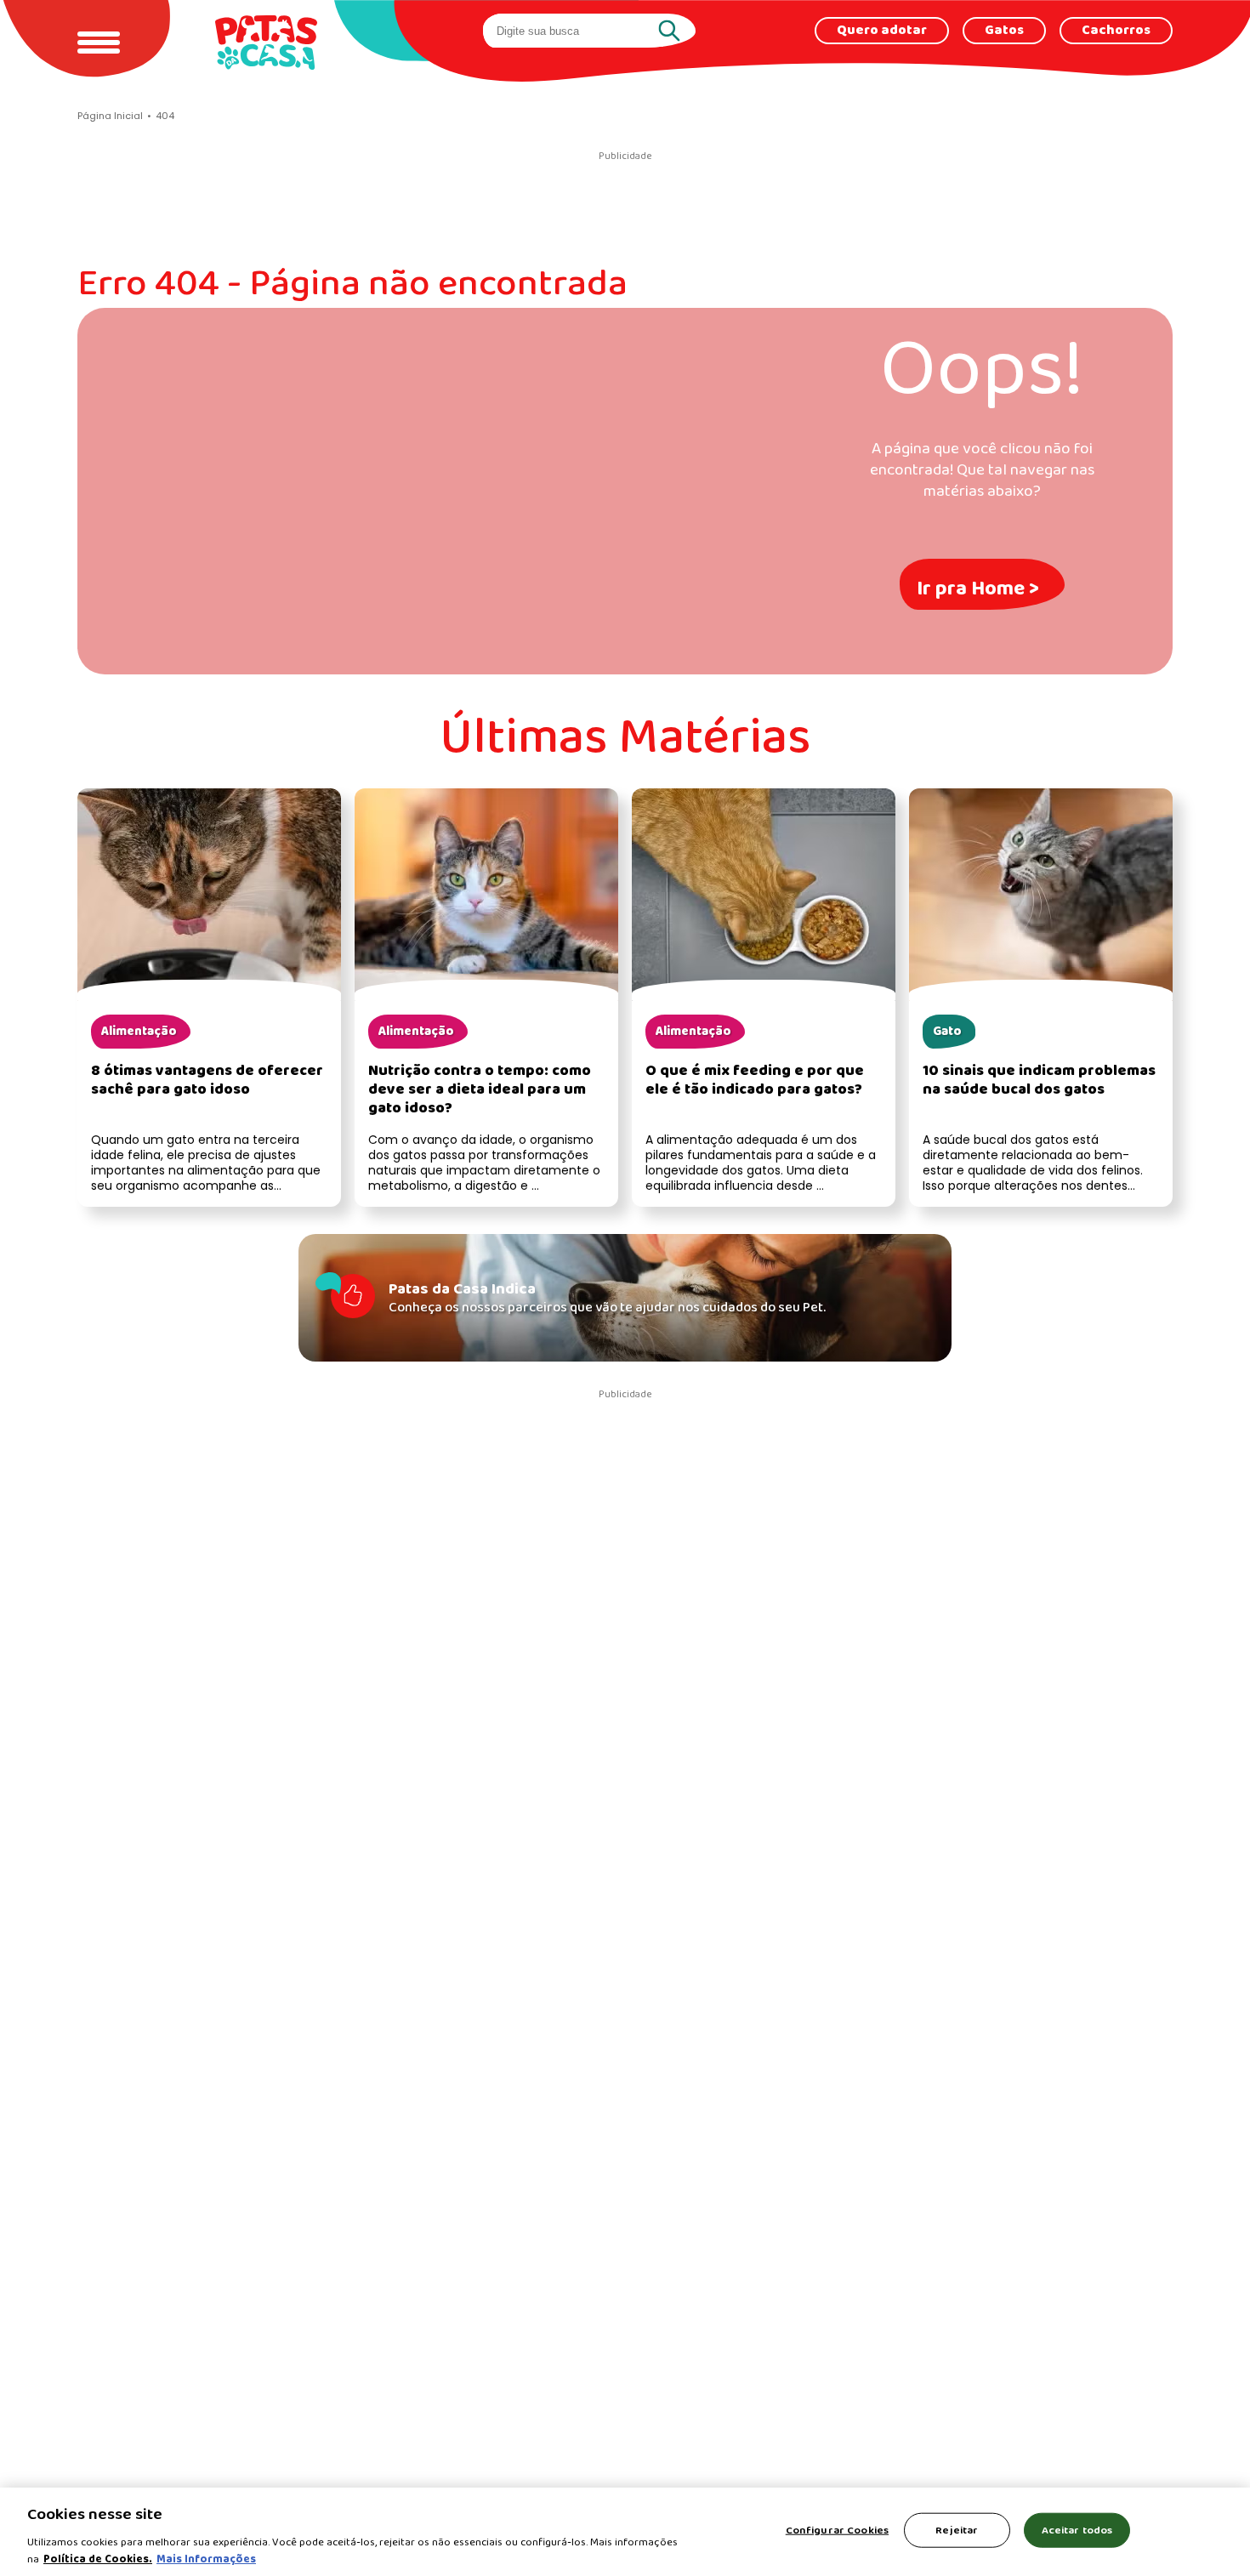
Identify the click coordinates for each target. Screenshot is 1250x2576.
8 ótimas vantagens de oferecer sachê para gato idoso (207, 1080)
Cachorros (1116, 31)
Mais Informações (206, 2559)
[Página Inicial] (266, 42)
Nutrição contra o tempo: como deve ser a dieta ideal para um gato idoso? (480, 1090)
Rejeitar (957, 2531)
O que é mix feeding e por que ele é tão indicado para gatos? (755, 1080)
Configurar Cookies (837, 2531)
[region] (625, 2532)
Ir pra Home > (978, 589)
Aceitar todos (1077, 2531)
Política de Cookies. (98, 2559)
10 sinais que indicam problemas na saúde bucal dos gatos (1039, 1080)
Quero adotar (882, 31)
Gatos (1004, 31)
